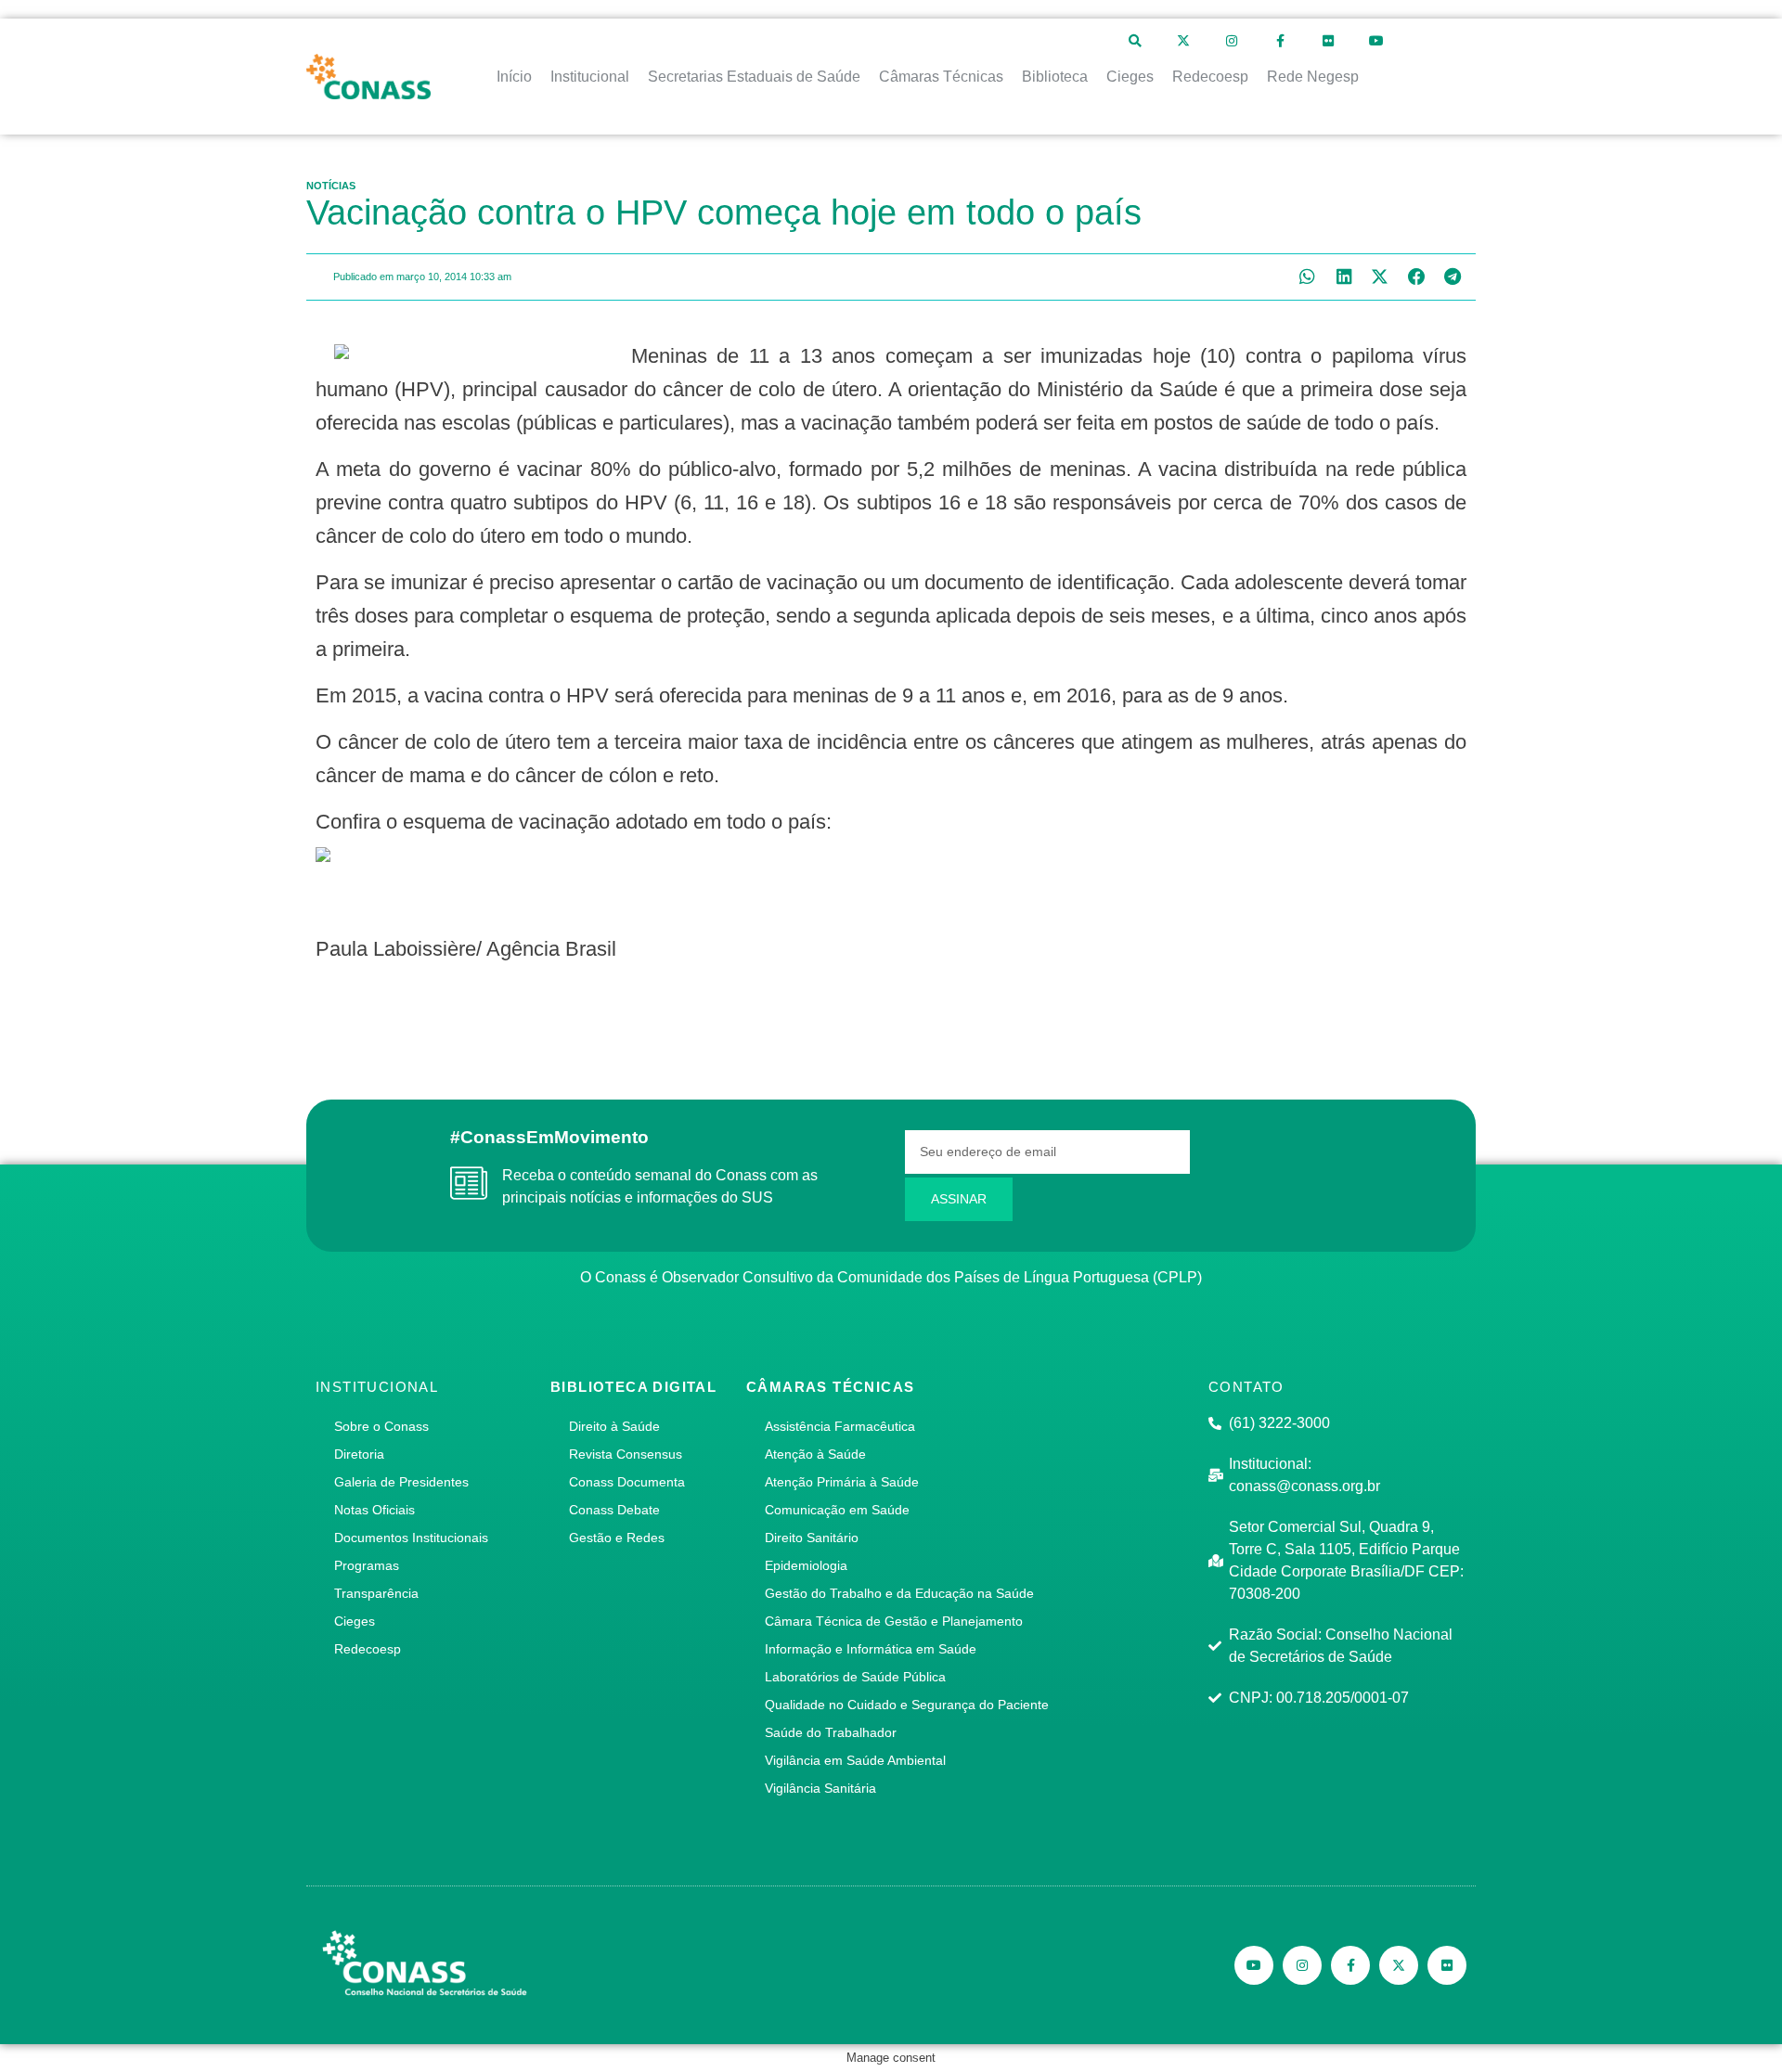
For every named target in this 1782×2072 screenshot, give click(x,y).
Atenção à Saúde (815, 1454)
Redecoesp (368, 1649)
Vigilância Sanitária (820, 1788)
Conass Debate (614, 1510)
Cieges (355, 1621)
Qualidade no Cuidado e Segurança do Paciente (907, 1705)
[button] (1307, 277)
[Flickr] (1328, 41)
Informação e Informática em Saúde (871, 1649)
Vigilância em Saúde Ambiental (855, 1760)
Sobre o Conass (381, 1426)
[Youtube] (1376, 41)
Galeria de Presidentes (401, 1482)
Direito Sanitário (812, 1538)
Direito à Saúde (614, 1426)
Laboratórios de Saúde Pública (855, 1677)
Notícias (331, 186)
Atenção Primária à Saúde (842, 1482)
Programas (367, 1565)
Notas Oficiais (374, 1510)
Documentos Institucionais (411, 1538)
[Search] (1135, 41)
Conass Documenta (627, 1482)
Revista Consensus (626, 1454)
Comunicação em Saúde (837, 1510)
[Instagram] (1232, 41)
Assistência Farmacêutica (840, 1426)
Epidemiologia (806, 1565)
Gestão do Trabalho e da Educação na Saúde (899, 1593)
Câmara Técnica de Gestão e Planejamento (894, 1621)
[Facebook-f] (1280, 41)
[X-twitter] (1183, 41)
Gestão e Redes (617, 1538)
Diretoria (359, 1454)
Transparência (376, 1593)
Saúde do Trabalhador (831, 1732)
